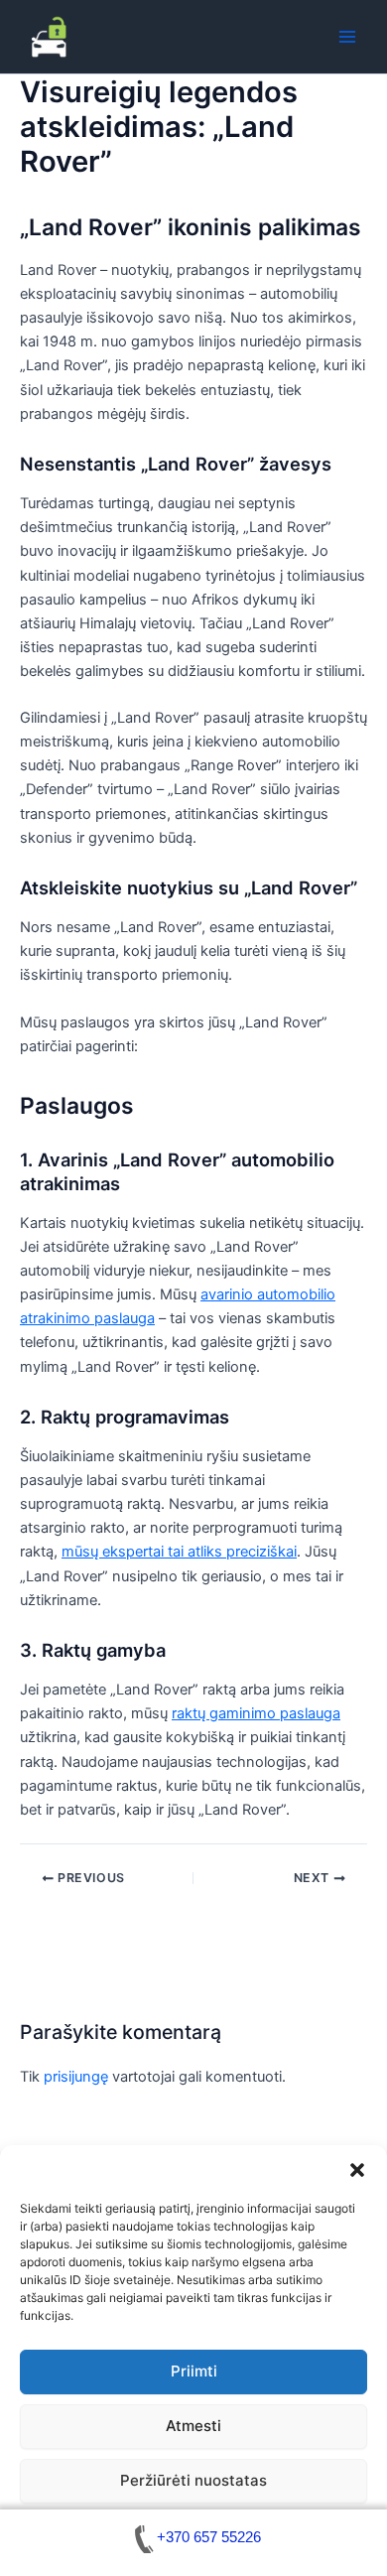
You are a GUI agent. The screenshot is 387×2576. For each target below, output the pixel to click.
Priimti (194, 2371)
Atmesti (193, 2426)
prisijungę (76, 2077)
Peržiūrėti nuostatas (193, 2480)
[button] (357, 2170)
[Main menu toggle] (347, 37)
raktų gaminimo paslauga (256, 1713)
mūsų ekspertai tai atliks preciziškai (179, 1552)
